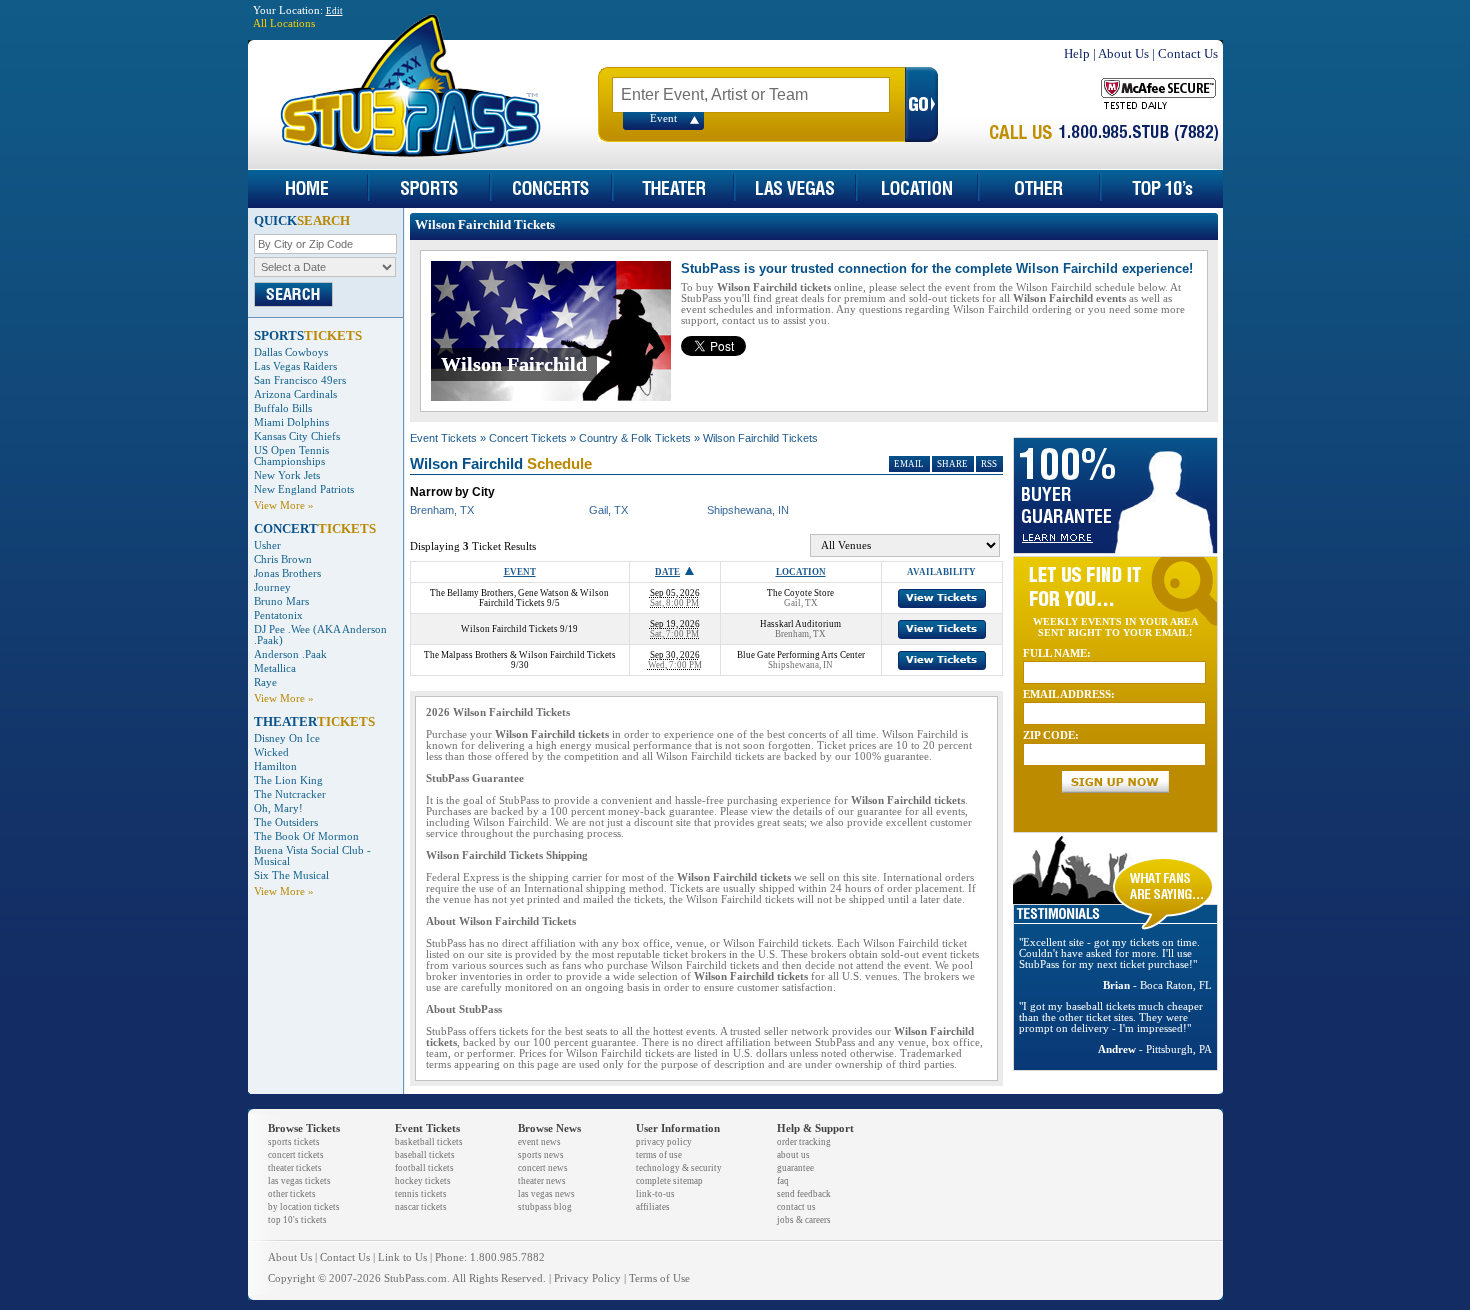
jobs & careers (804, 1220)
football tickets (424, 1168)
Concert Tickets (528, 438)
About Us (1123, 53)
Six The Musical (291, 875)
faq (783, 1181)
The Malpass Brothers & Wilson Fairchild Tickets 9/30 (520, 660)
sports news (541, 1155)
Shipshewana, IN (748, 510)
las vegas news (546, 1194)
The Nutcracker (290, 794)
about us (793, 1155)
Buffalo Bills (283, 408)
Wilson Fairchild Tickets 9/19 (519, 629)
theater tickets (295, 1168)
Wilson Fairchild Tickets (760, 438)
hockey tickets (423, 1181)
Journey (272, 587)
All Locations (284, 23)
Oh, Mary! (278, 808)
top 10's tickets (297, 1220)
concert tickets (296, 1155)
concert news (543, 1168)
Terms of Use (659, 1278)
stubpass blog (545, 1207)
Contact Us (1188, 53)
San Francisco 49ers (300, 380)
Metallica (275, 668)
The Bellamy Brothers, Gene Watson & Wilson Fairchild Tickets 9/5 (519, 598)
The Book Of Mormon (306, 836)
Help (1077, 53)
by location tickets (304, 1207)
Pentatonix (278, 615)
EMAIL (909, 464)
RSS (989, 464)
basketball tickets (429, 1142)
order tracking (804, 1142)
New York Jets (287, 475)
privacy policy (664, 1142)
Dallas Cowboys (291, 352)
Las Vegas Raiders (295, 366)
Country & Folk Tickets (635, 438)
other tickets (292, 1194)
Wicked (271, 752)
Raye (265, 682)
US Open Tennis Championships (291, 456)
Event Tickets (443, 438)
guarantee (795, 1168)
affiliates (653, 1207)
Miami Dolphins (291, 422)
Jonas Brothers (287, 573)
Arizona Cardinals (295, 394)
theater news (542, 1181)
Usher (267, 545)
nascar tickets (421, 1207)
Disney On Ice (287, 738)
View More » (284, 505)
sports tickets (294, 1142)
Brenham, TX (442, 510)
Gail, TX (608, 510)
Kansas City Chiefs (297, 436)
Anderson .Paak (290, 654)
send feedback (804, 1194)
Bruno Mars (281, 601)
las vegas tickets (299, 1181)
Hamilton (275, 766)
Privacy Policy (587, 1278)
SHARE (952, 464)
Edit (334, 11)
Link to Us (402, 1257)
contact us (796, 1207)
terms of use (659, 1155)
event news (539, 1142)
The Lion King (288, 780)
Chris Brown (283, 559)
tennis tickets (421, 1194)
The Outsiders (286, 822)
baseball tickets (425, 1155)
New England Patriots (304, 489)
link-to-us (655, 1194)
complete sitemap (669, 1181)
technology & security (679, 1168)
